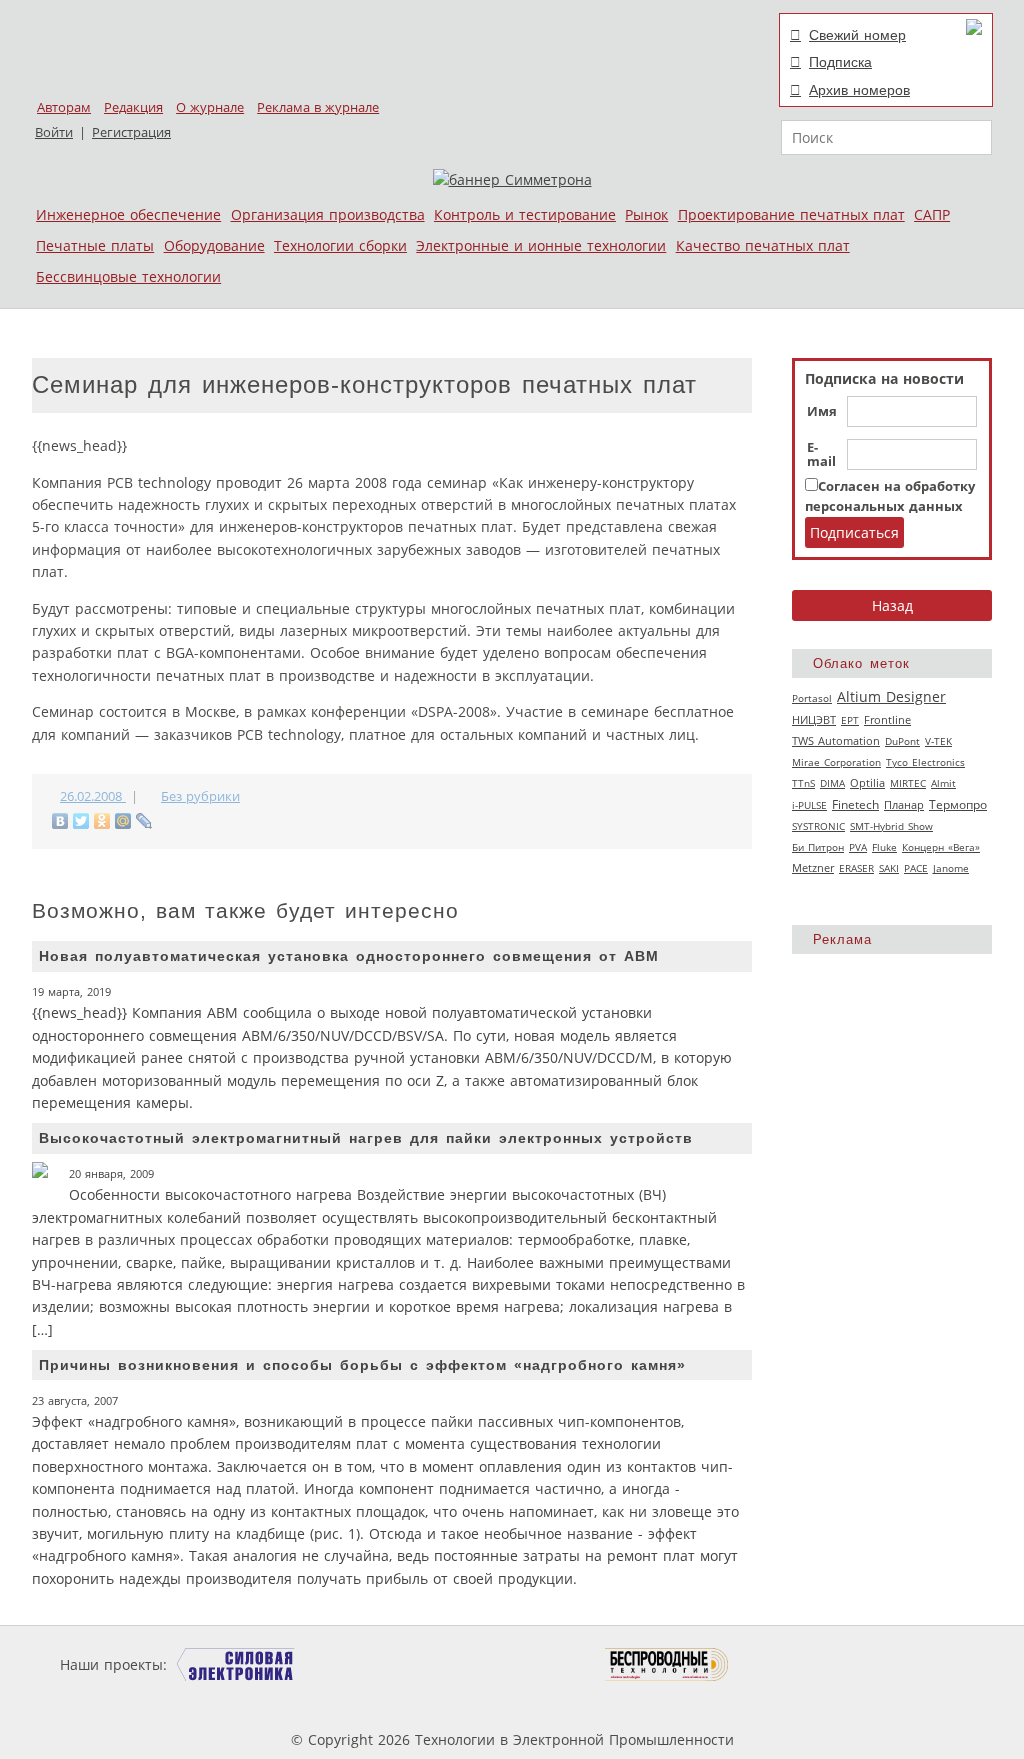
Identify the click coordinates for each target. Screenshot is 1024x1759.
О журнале (210, 107)
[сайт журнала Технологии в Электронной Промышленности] (363, 1664)
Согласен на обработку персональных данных (890, 496)
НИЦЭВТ (814, 719)
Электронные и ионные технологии (541, 245)
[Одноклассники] (102, 821)
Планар (904, 805)
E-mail (821, 455)
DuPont (902, 741)
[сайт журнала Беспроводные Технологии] (667, 1664)
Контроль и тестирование (525, 214)
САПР (932, 214)
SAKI (889, 868)
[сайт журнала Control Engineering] (800, 1664)
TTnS (803, 783)
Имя (822, 412)
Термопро (958, 804)
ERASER (856, 868)
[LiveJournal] (144, 821)
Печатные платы (95, 245)
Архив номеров (859, 90)
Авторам (64, 107)
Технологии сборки (340, 245)
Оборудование (214, 245)
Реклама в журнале (318, 107)
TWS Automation (836, 741)
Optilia (867, 783)
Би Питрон (818, 847)
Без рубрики (200, 796)
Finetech (855, 804)
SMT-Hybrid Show (891, 826)
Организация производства (328, 214)
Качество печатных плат (763, 245)
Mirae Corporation (836, 762)
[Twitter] (81, 821)
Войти (54, 132)
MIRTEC (908, 783)
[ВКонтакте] (60, 821)
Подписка (840, 62)
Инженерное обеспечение (128, 214)
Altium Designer (891, 696)
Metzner (813, 868)
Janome (951, 868)
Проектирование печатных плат (791, 214)
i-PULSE (809, 805)
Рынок (646, 214)
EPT (850, 720)
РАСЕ (916, 868)
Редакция (133, 107)
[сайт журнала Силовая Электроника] (236, 1664)
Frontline (887, 720)
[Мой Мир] (123, 821)
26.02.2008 (93, 796)
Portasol (812, 698)
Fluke (884, 847)
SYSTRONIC (818, 826)
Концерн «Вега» (941, 847)
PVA (858, 847)
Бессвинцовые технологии (128, 276)
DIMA (832, 783)
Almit (943, 783)
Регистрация (131, 132)
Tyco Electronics (925, 762)
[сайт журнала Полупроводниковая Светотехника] (511, 1664)
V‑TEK (938, 741)
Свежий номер (857, 35)
